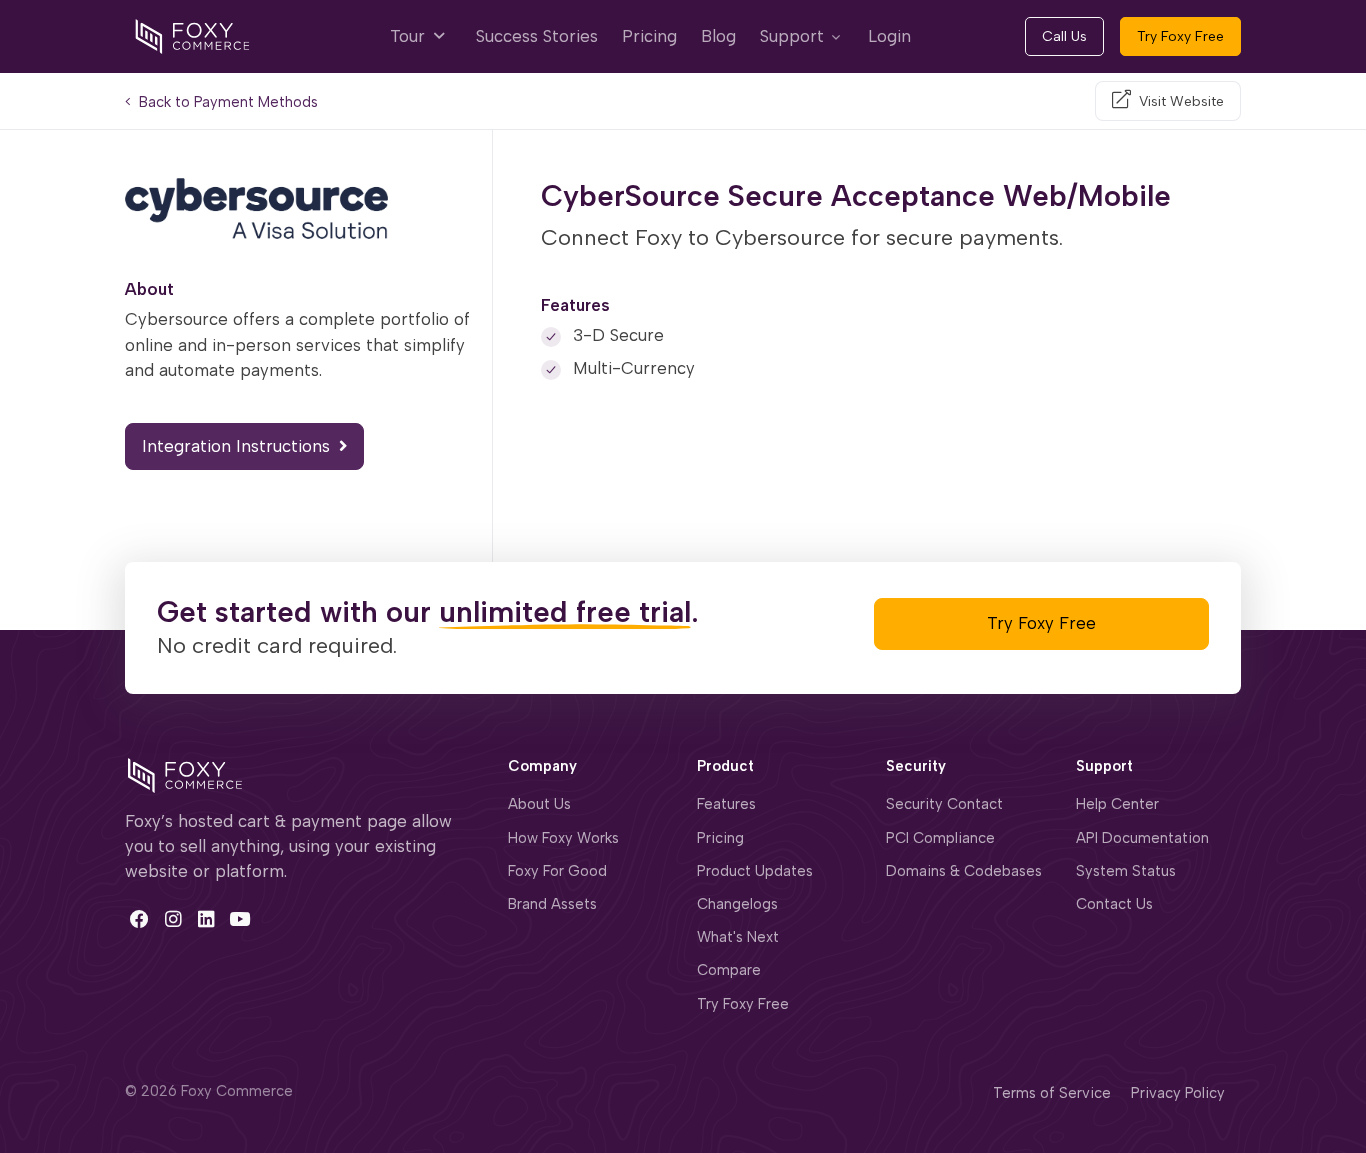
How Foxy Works (563, 838)
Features (726, 804)
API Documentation (1142, 838)
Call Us (1064, 36)
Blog (718, 36)
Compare (729, 970)
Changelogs (737, 904)
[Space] (185, 773)
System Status (1126, 871)
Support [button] (792, 36)
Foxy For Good (557, 871)
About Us (539, 804)
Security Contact (944, 804)
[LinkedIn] (206, 918)
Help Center (1117, 804)
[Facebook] (139, 918)
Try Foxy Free (1180, 36)
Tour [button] (410, 36)
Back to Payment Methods (226, 102)
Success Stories (537, 36)
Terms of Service (1052, 1093)
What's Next (738, 937)
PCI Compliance (940, 838)
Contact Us (1114, 904)
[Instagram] (172, 918)
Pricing (649, 36)
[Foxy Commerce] (192, 35)
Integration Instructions (238, 446)
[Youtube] (239, 918)
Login (889, 36)
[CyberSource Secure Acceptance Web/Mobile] (300, 208)
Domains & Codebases (964, 871)
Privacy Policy (1178, 1093)
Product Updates (755, 871)
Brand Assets (552, 904)
